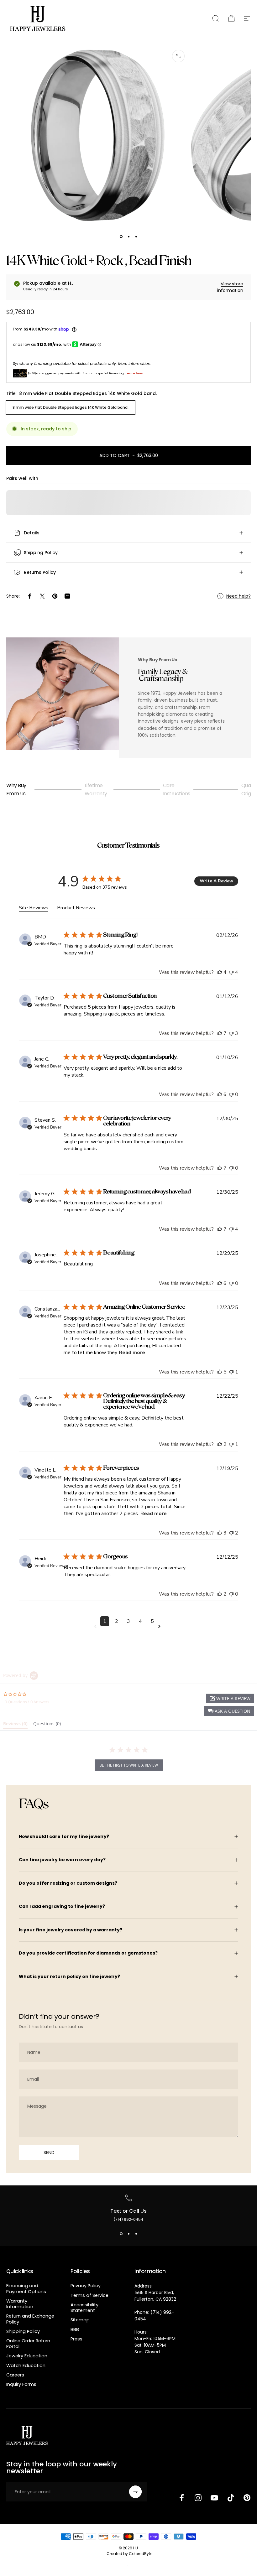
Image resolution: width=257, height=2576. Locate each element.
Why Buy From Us (16, 789)
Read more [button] (132, 1353)
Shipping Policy (23, 2331)
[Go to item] (121, 237)
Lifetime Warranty (96, 789)
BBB (75, 2329)
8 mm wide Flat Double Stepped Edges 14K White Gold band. (71, 407)
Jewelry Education (27, 2356)
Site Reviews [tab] (34, 908)
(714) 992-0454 (128, 2219)
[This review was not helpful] (231, 972)
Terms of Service (89, 2295)
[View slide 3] (136, 2234)
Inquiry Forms (21, 2384)
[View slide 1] (121, 2234)
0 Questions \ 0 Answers (27, 1702)
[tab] (15, 1725)
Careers (15, 2375)
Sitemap (80, 2320)
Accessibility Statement (84, 2308)
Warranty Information (20, 2304)
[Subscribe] (135, 2492)
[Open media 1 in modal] (178, 56)
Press (76, 2339)
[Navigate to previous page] (97, 1626)
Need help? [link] (239, 596)
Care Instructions (177, 789)
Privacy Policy (86, 2286)
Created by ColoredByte (129, 2554)
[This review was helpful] (220, 972)
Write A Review (216, 881)
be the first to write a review (129, 1765)
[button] (229, 1711)
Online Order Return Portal (28, 2344)
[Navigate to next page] (160, 1626)
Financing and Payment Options (26, 2288)
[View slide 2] (128, 2234)
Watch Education (26, 2366)
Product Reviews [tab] (76, 908)
